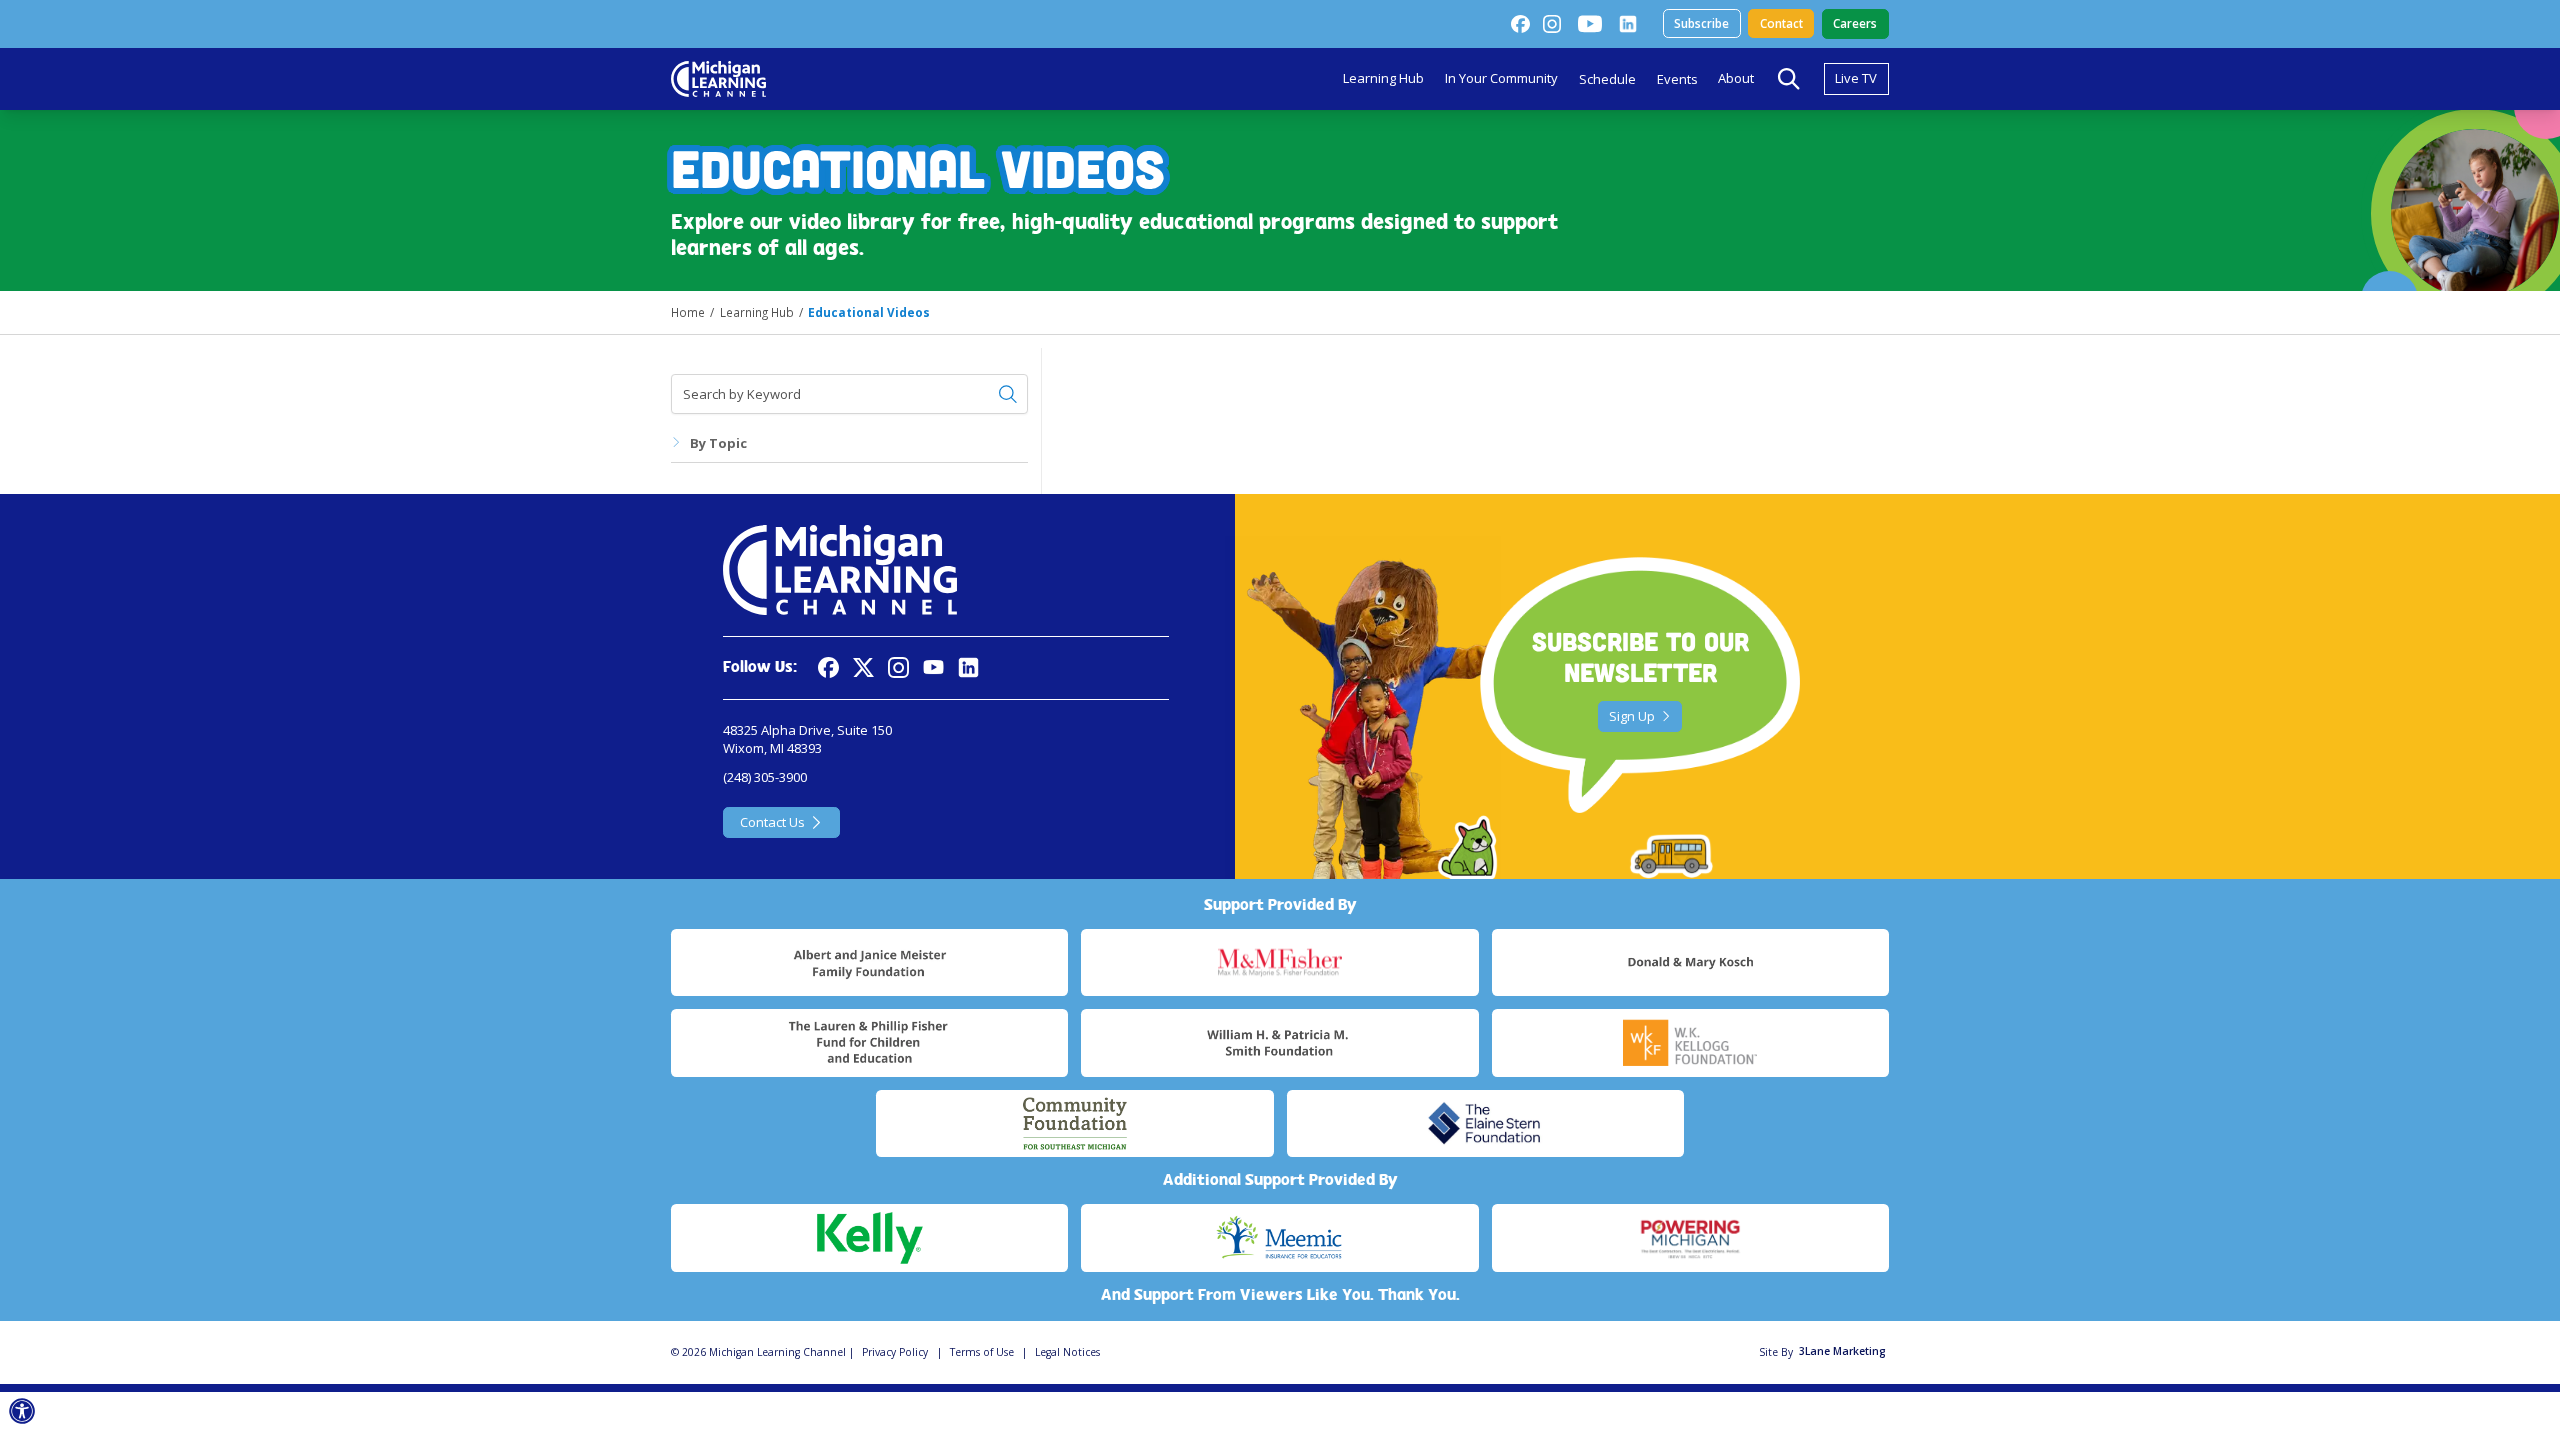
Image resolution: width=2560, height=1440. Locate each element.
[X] (863, 667)
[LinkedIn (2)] (1628, 24)
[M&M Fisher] (1279, 963)
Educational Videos (869, 312)
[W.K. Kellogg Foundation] (1690, 1043)
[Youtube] (1590, 24)
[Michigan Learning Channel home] (718, 79)
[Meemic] (1279, 1238)
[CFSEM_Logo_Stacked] (1074, 1124)
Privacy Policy (895, 1352)
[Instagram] (1552, 24)
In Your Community (1501, 78)
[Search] (1789, 79)
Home (688, 312)
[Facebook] (1520, 24)
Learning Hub (1383, 78)
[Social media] (933, 667)
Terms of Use (982, 1352)
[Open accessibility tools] (22, 1411)
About (1736, 78)
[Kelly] (869, 1238)
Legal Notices (1067, 1352)
